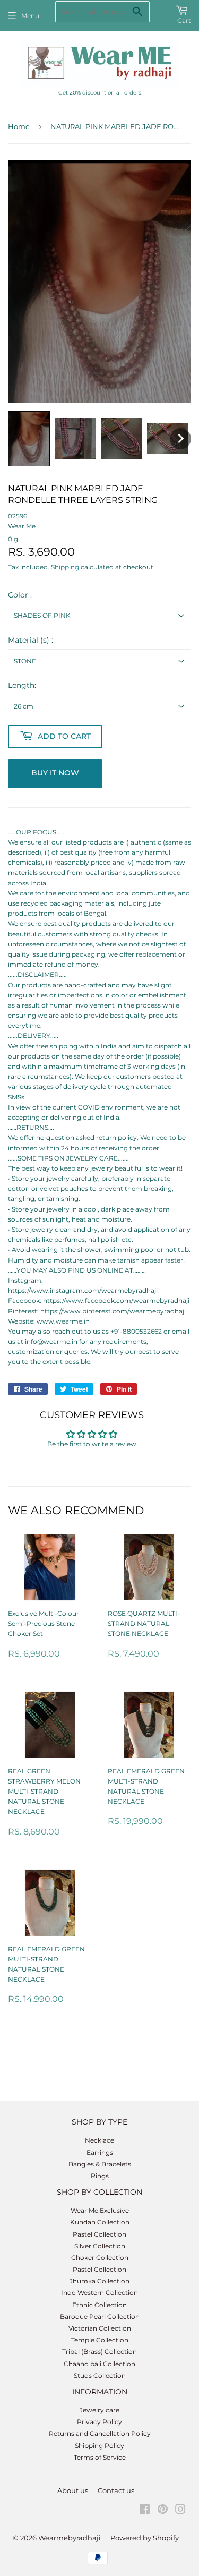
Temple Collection (100, 2340)
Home (19, 126)
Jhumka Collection (99, 2281)
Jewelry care (99, 2410)
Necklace (99, 2140)
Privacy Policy (99, 2422)
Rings (100, 2176)
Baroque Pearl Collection (100, 2317)
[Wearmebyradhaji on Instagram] (180, 2511)
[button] (29, 438)
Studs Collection (100, 2375)
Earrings (100, 2152)
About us (73, 2490)
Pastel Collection (99, 2234)
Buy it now (55, 773)
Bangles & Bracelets (100, 2164)
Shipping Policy (99, 2446)
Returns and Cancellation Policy (100, 2433)
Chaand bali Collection (99, 2364)
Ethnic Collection (99, 2305)
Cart (184, 20)
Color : (20, 595)
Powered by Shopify (145, 2538)
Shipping (65, 567)
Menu (30, 16)
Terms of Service (100, 2457)
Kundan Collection (100, 2222)
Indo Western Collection (99, 2293)
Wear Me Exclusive (100, 2210)
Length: (22, 685)
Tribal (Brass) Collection (99, 2352)
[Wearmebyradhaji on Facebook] (145, 2511)
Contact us (116, 2490)
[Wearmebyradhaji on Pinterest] (163, 2511)
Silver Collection (100, 2246)
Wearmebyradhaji (70, 2538)
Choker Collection (100, 2258)
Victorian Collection (100, 2328)
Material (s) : (31, 640)
